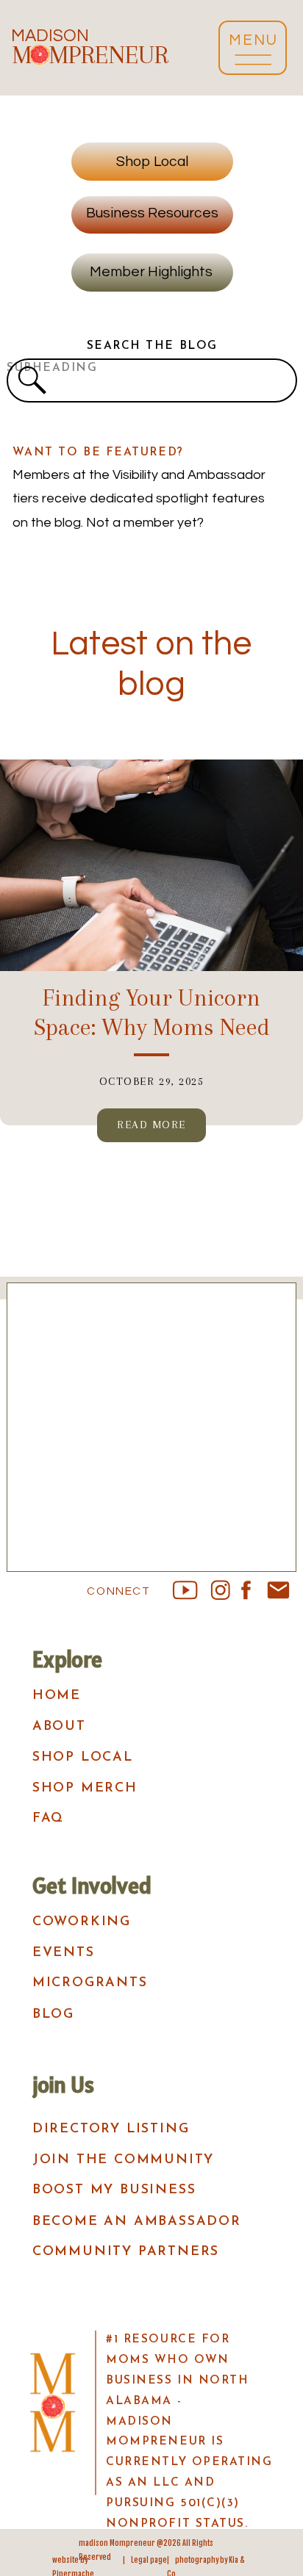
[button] (253, 47)
